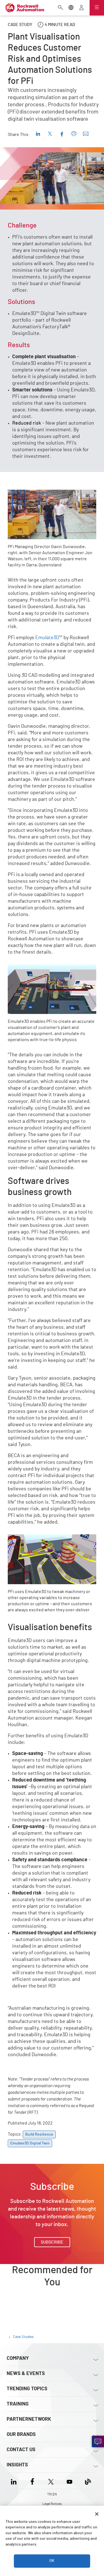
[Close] (97, 2514)
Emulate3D (47, 638)
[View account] (82, 8)
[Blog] (88, 2481)
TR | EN (52, 2494)
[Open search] (60, 8)
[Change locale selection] (71, 8)
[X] (51, 2481)
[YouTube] (69, 2481)
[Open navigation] (97, 8)
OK (52, 2561)
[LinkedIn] (15, 2481)
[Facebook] (32, 2481)
